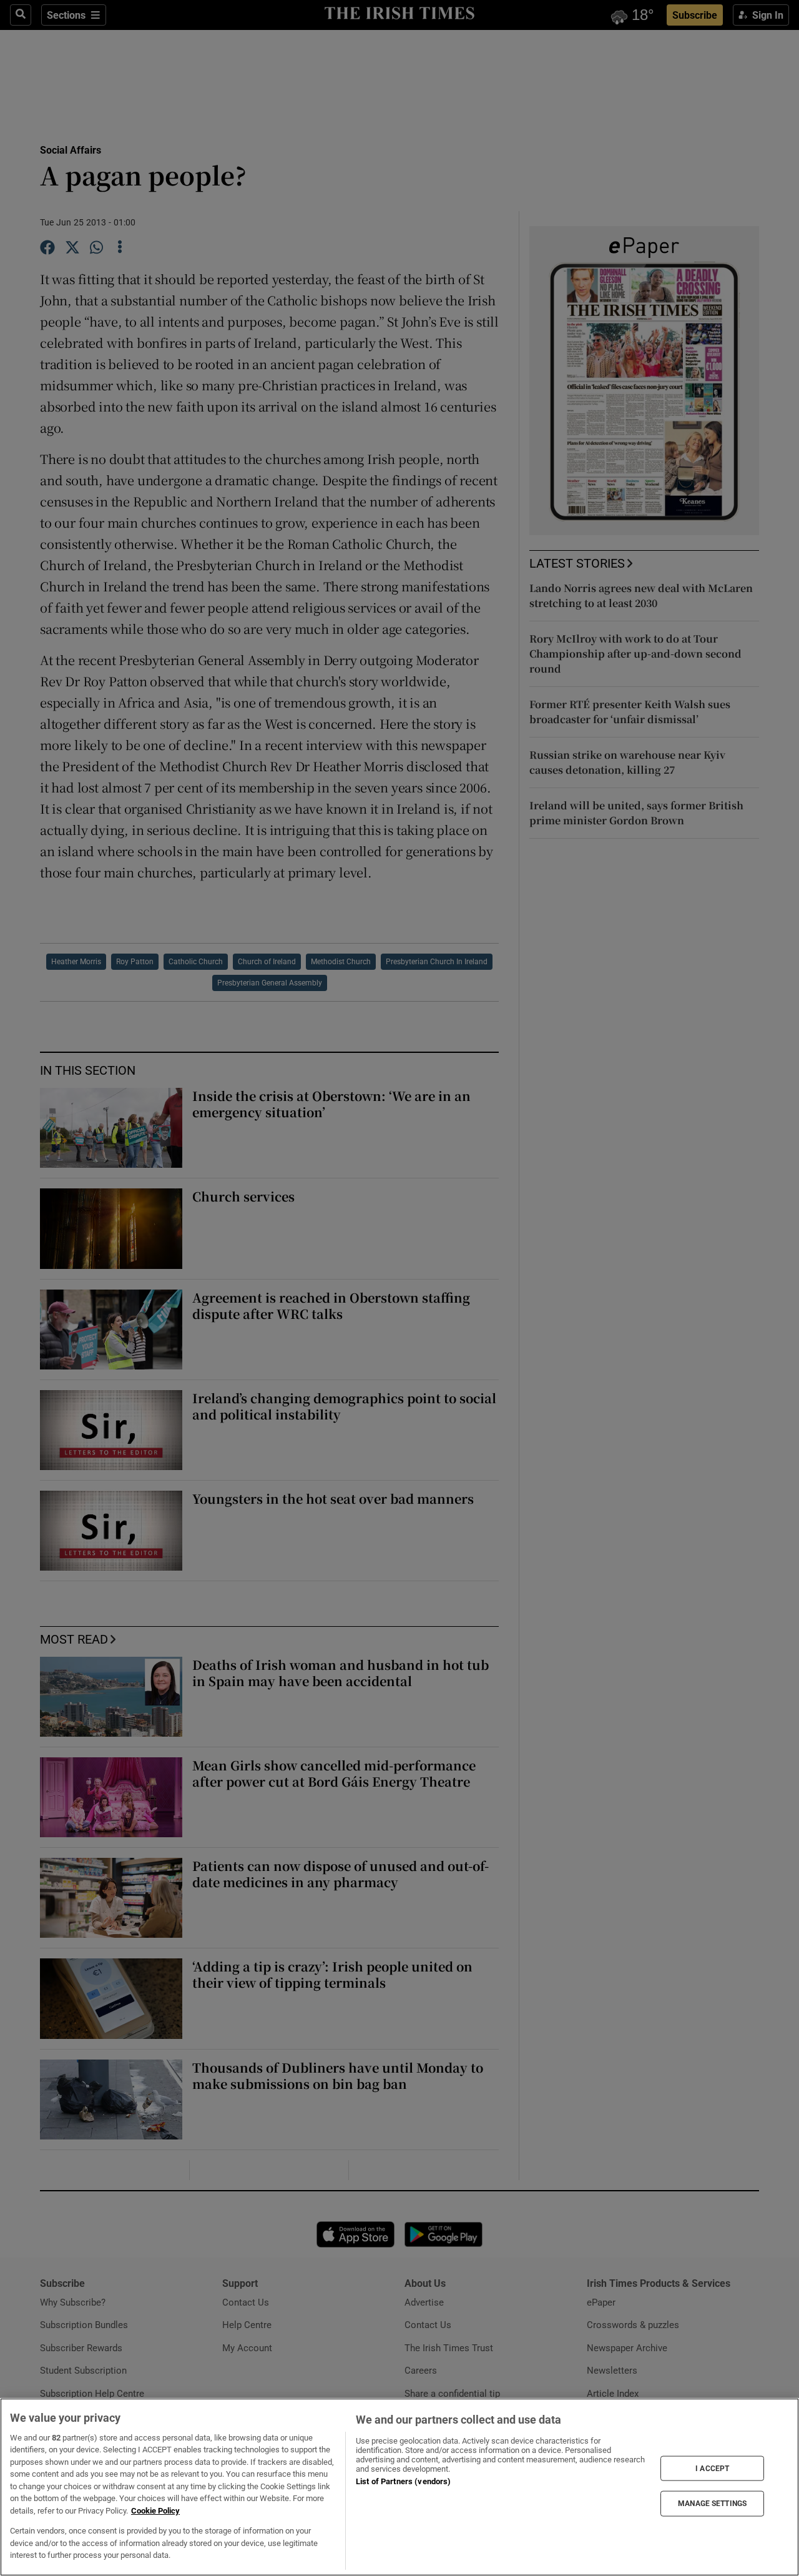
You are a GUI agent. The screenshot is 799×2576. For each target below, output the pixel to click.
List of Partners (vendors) (403, 2481)
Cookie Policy (155, 2511)
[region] (399, 2487)
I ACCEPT (712, 2468)
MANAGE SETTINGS (712, 2504)
